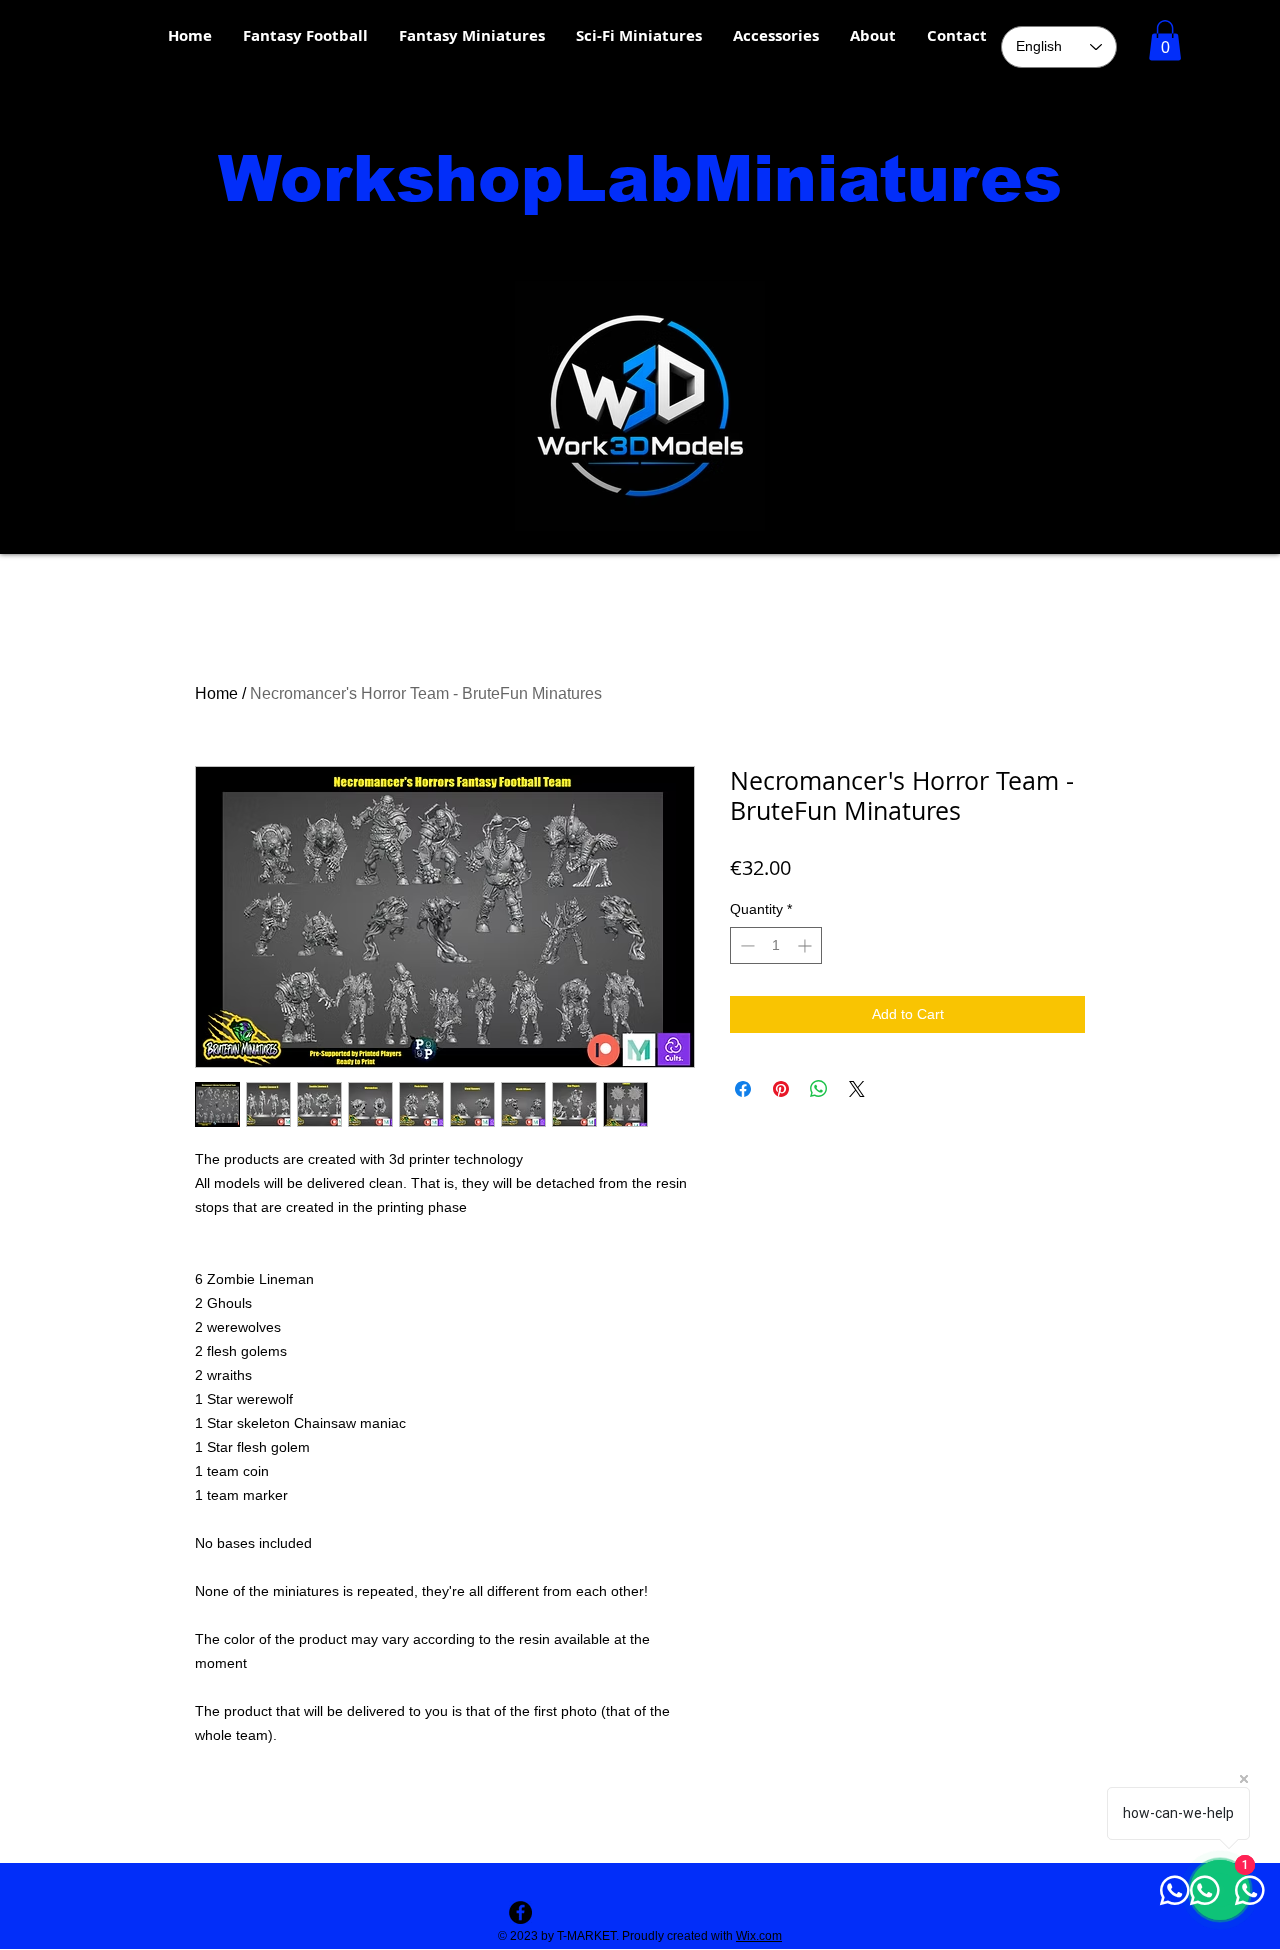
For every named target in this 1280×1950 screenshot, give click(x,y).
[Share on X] (857, 1089)
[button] (1165, 40)
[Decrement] (745, 945)
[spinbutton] (776, 945)
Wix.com (759, 1936)
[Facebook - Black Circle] (520, 1912)
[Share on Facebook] (743, 1089)
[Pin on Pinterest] (781, 1089)
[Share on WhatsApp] (819, 1089)
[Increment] (806, 945)
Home (216, 693)
